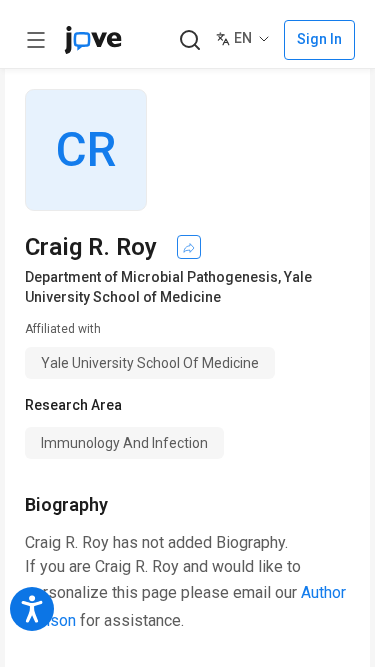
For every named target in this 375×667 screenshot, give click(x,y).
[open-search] (189, 40)
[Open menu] (36, 40)
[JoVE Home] (93, 40)
